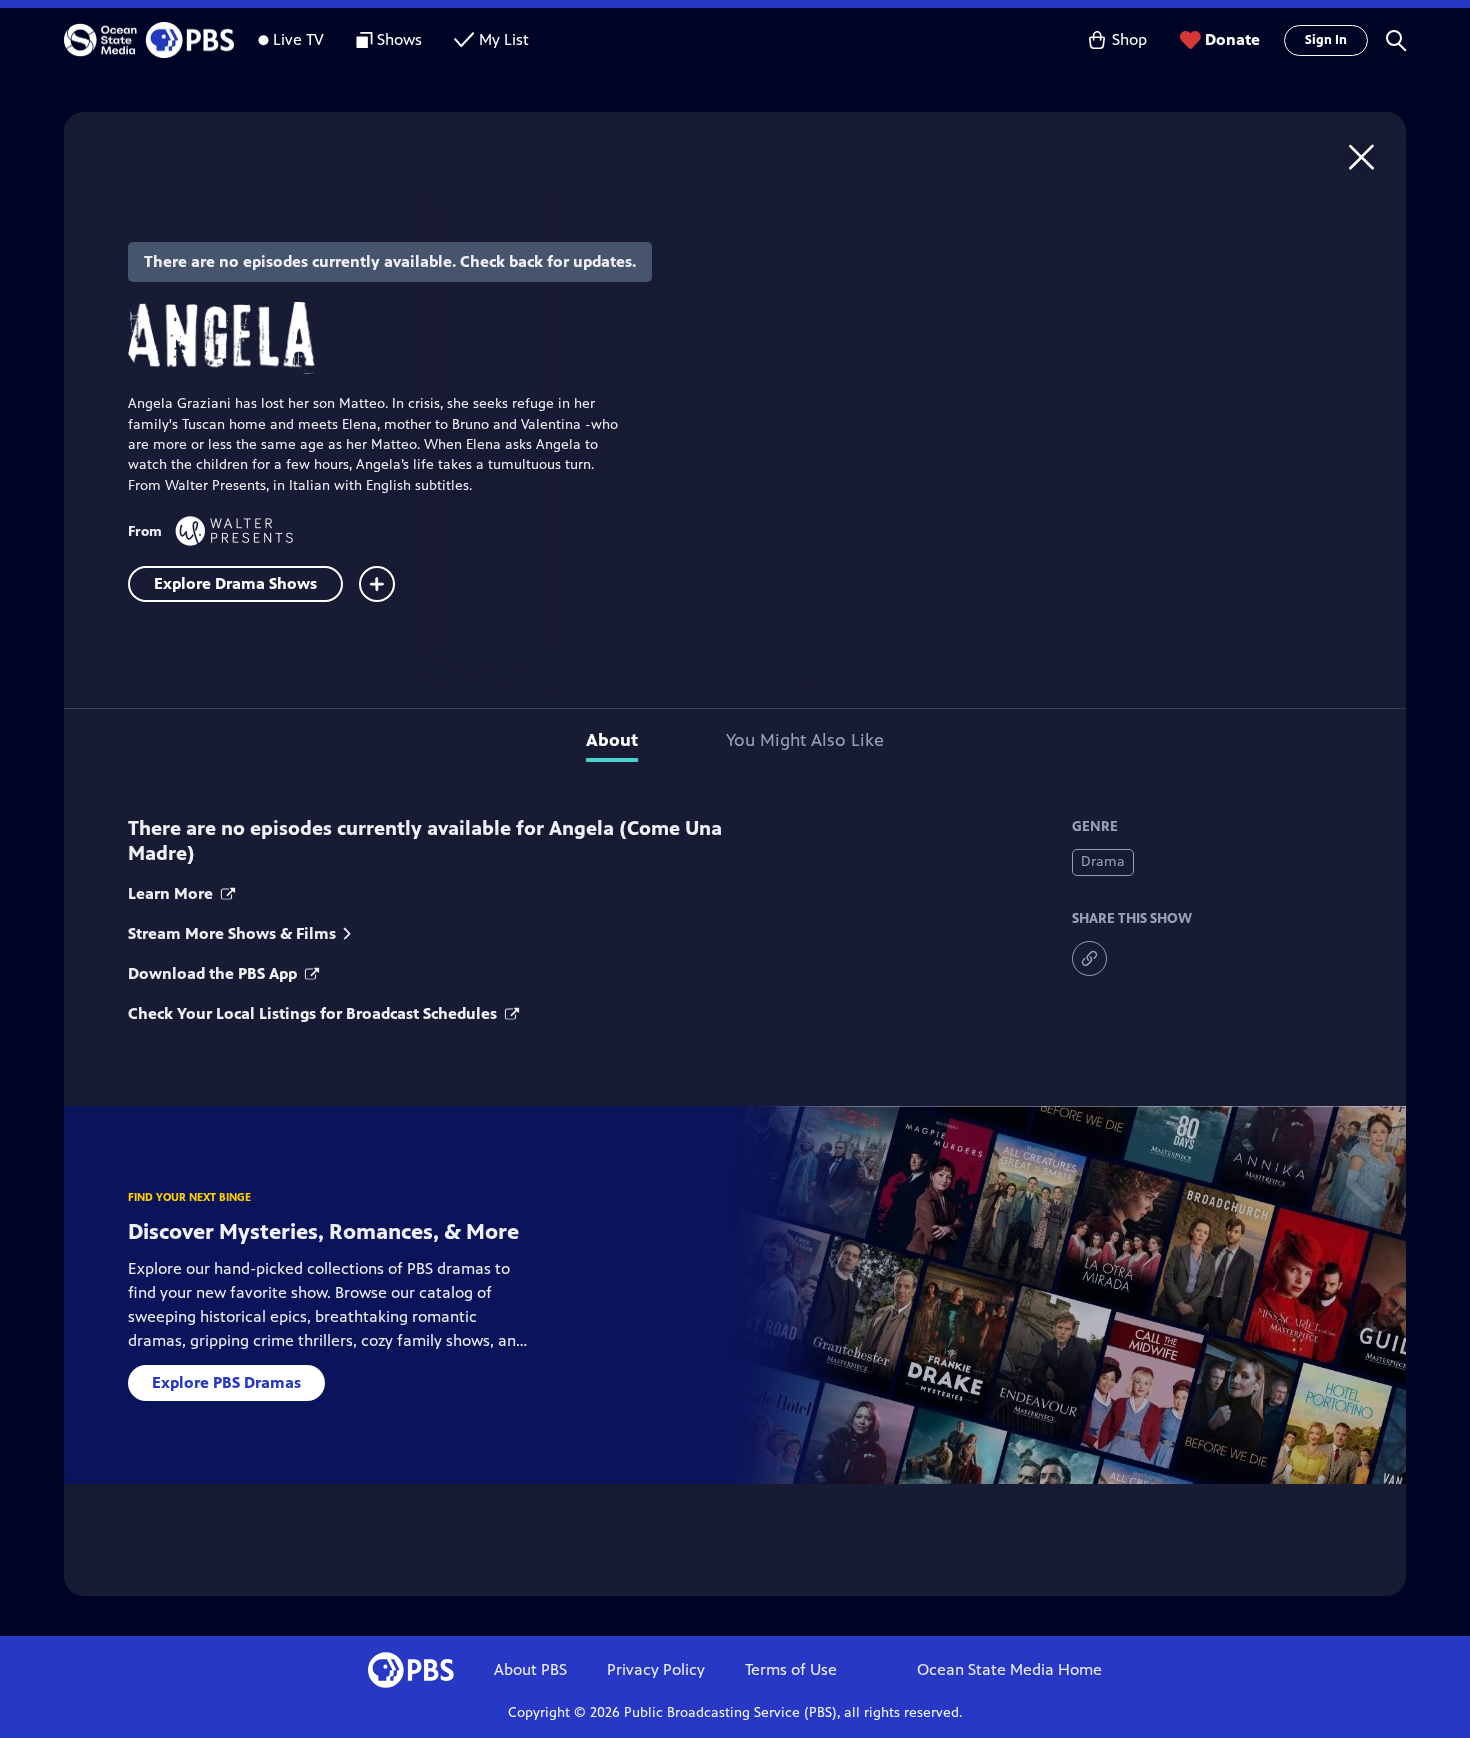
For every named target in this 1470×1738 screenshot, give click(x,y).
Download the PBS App (214, 973)
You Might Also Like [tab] (805, 740)
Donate (1232, 39)
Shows (399, 39)
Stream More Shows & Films (232, 933)
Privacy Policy (656, 1669)
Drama (1103, 861)
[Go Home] (1361, 156)
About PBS (530, 1669)
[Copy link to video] (1089, 958)
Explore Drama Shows (235, 583)
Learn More (172, 893)
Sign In (1326, 40)
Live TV (298, 39)
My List (504, 39)
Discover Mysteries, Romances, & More (323, 1231)
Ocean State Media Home (1009, 1669)
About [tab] (612, 740)
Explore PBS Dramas (226, 1382)
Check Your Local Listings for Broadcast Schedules (314, 1013)
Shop (1129, 39)
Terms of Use (791, 1669)
